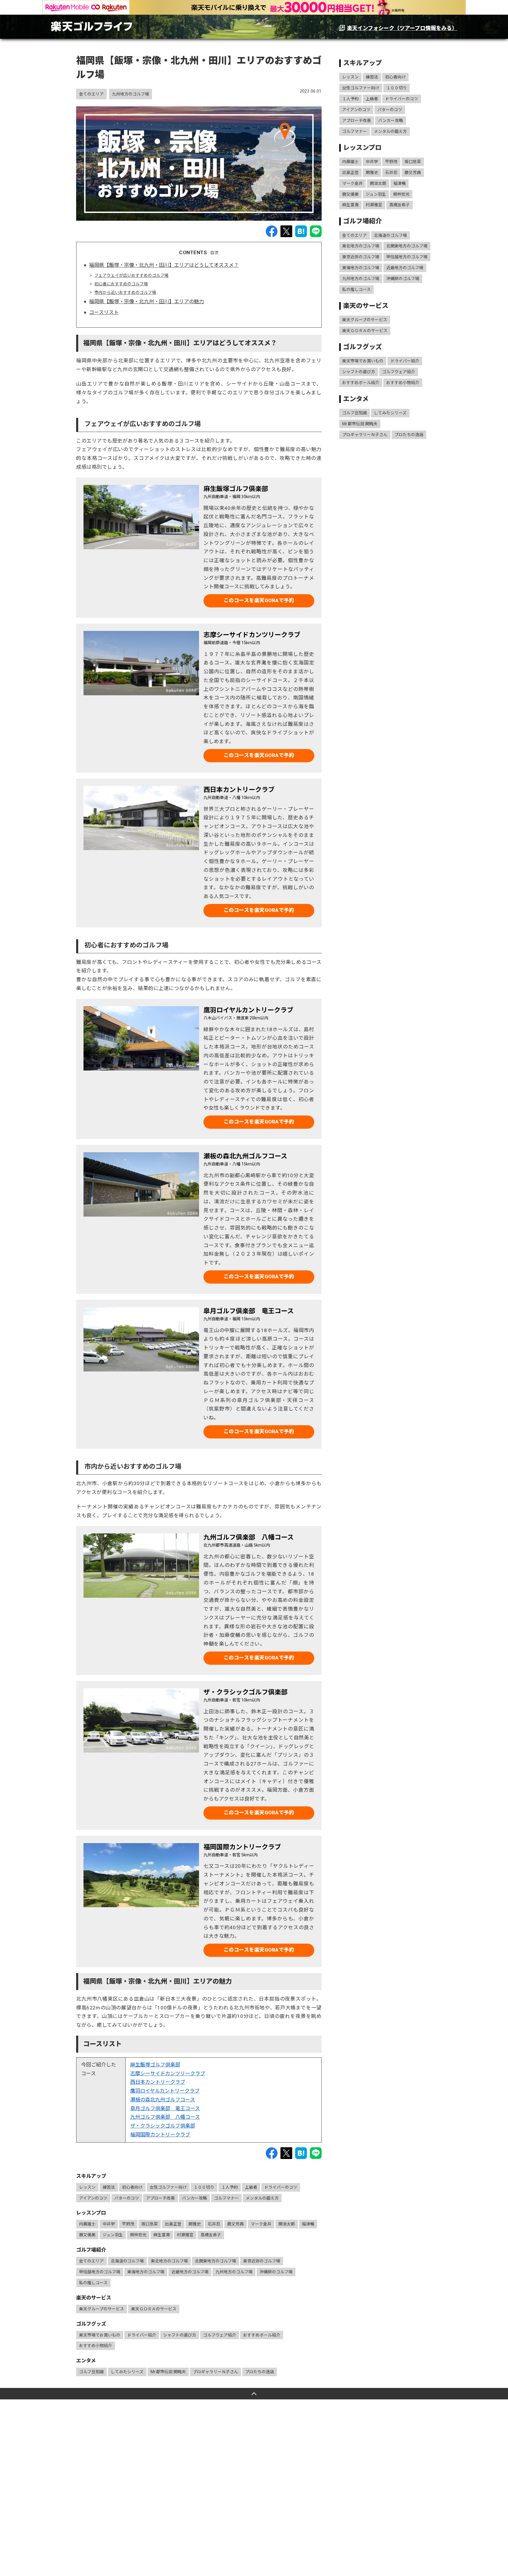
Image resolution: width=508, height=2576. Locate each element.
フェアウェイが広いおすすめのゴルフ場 (131, 275)
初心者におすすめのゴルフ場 (121, 284)
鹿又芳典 (235, 2224)
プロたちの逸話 (260, 2372)
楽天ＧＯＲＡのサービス (154, 2309)
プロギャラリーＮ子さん (215, 2372)
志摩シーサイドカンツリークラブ (168, 2073)
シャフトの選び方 (180, 2335)
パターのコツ (127, 2198)
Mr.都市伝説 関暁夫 (168, 2372)
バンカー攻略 (194, 2198)
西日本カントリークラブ (158, 2082)
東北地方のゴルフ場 (169, 2261)
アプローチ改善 (161, 2198)
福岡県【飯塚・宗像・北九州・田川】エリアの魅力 (147, 302)
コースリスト (104, 312)
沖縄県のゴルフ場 (276, 2272)
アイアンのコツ (93, 2198)
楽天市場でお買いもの (100, 2335)
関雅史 (195, 2224)
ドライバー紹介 (142, 2335)
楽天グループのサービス (102, 2309)
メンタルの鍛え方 (262, 2198)
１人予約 (230, 2187)
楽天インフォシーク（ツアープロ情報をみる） (402, 28)
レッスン (87, 2187)
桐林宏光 (138, 2235)
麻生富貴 (162, 2235)
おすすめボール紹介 (262, 2335)
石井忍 (214, 2224)
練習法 (109, 2187)
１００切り (204, 2187)
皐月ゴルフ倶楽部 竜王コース (165, 2108)
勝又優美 (87, 2235)
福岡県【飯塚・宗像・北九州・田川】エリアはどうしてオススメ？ (164, 265)
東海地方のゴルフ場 (146, 2272)
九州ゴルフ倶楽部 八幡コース (165, 2117)
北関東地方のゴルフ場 (215, 2261)
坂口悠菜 (150, 2224)
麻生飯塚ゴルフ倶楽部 (155, 2065)
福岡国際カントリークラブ (160, 2135)
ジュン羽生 (113, 2235)
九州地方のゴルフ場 (131, 94)
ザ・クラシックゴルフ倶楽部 (163, 2126)
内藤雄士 (87, 2224)
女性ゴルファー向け (168, 2187)
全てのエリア (91, 94)
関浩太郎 (287, 2224)
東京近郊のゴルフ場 (262, 2261)
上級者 (251, 2187)
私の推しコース (93, 2283)
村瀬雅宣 (185, 2235)
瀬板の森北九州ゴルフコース (163, 2100)
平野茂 (128, 2224)
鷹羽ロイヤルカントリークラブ (165, 2091)
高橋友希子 (211, 2235)
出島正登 (173, 2224)
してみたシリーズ (127, 2372)
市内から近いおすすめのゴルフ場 (125, 292)
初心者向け (132, 2187)
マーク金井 (261, 2224)
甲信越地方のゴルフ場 (100, 2272)
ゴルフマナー (226, 2198)
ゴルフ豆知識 (91, 2372)
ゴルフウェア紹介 (220, 2335)
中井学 (109, 2224)
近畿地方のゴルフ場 (190, 2272)
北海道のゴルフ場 (127, 2261)
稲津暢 (308, 2224)
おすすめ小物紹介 (96, 2346)
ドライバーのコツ (281, 2187)
